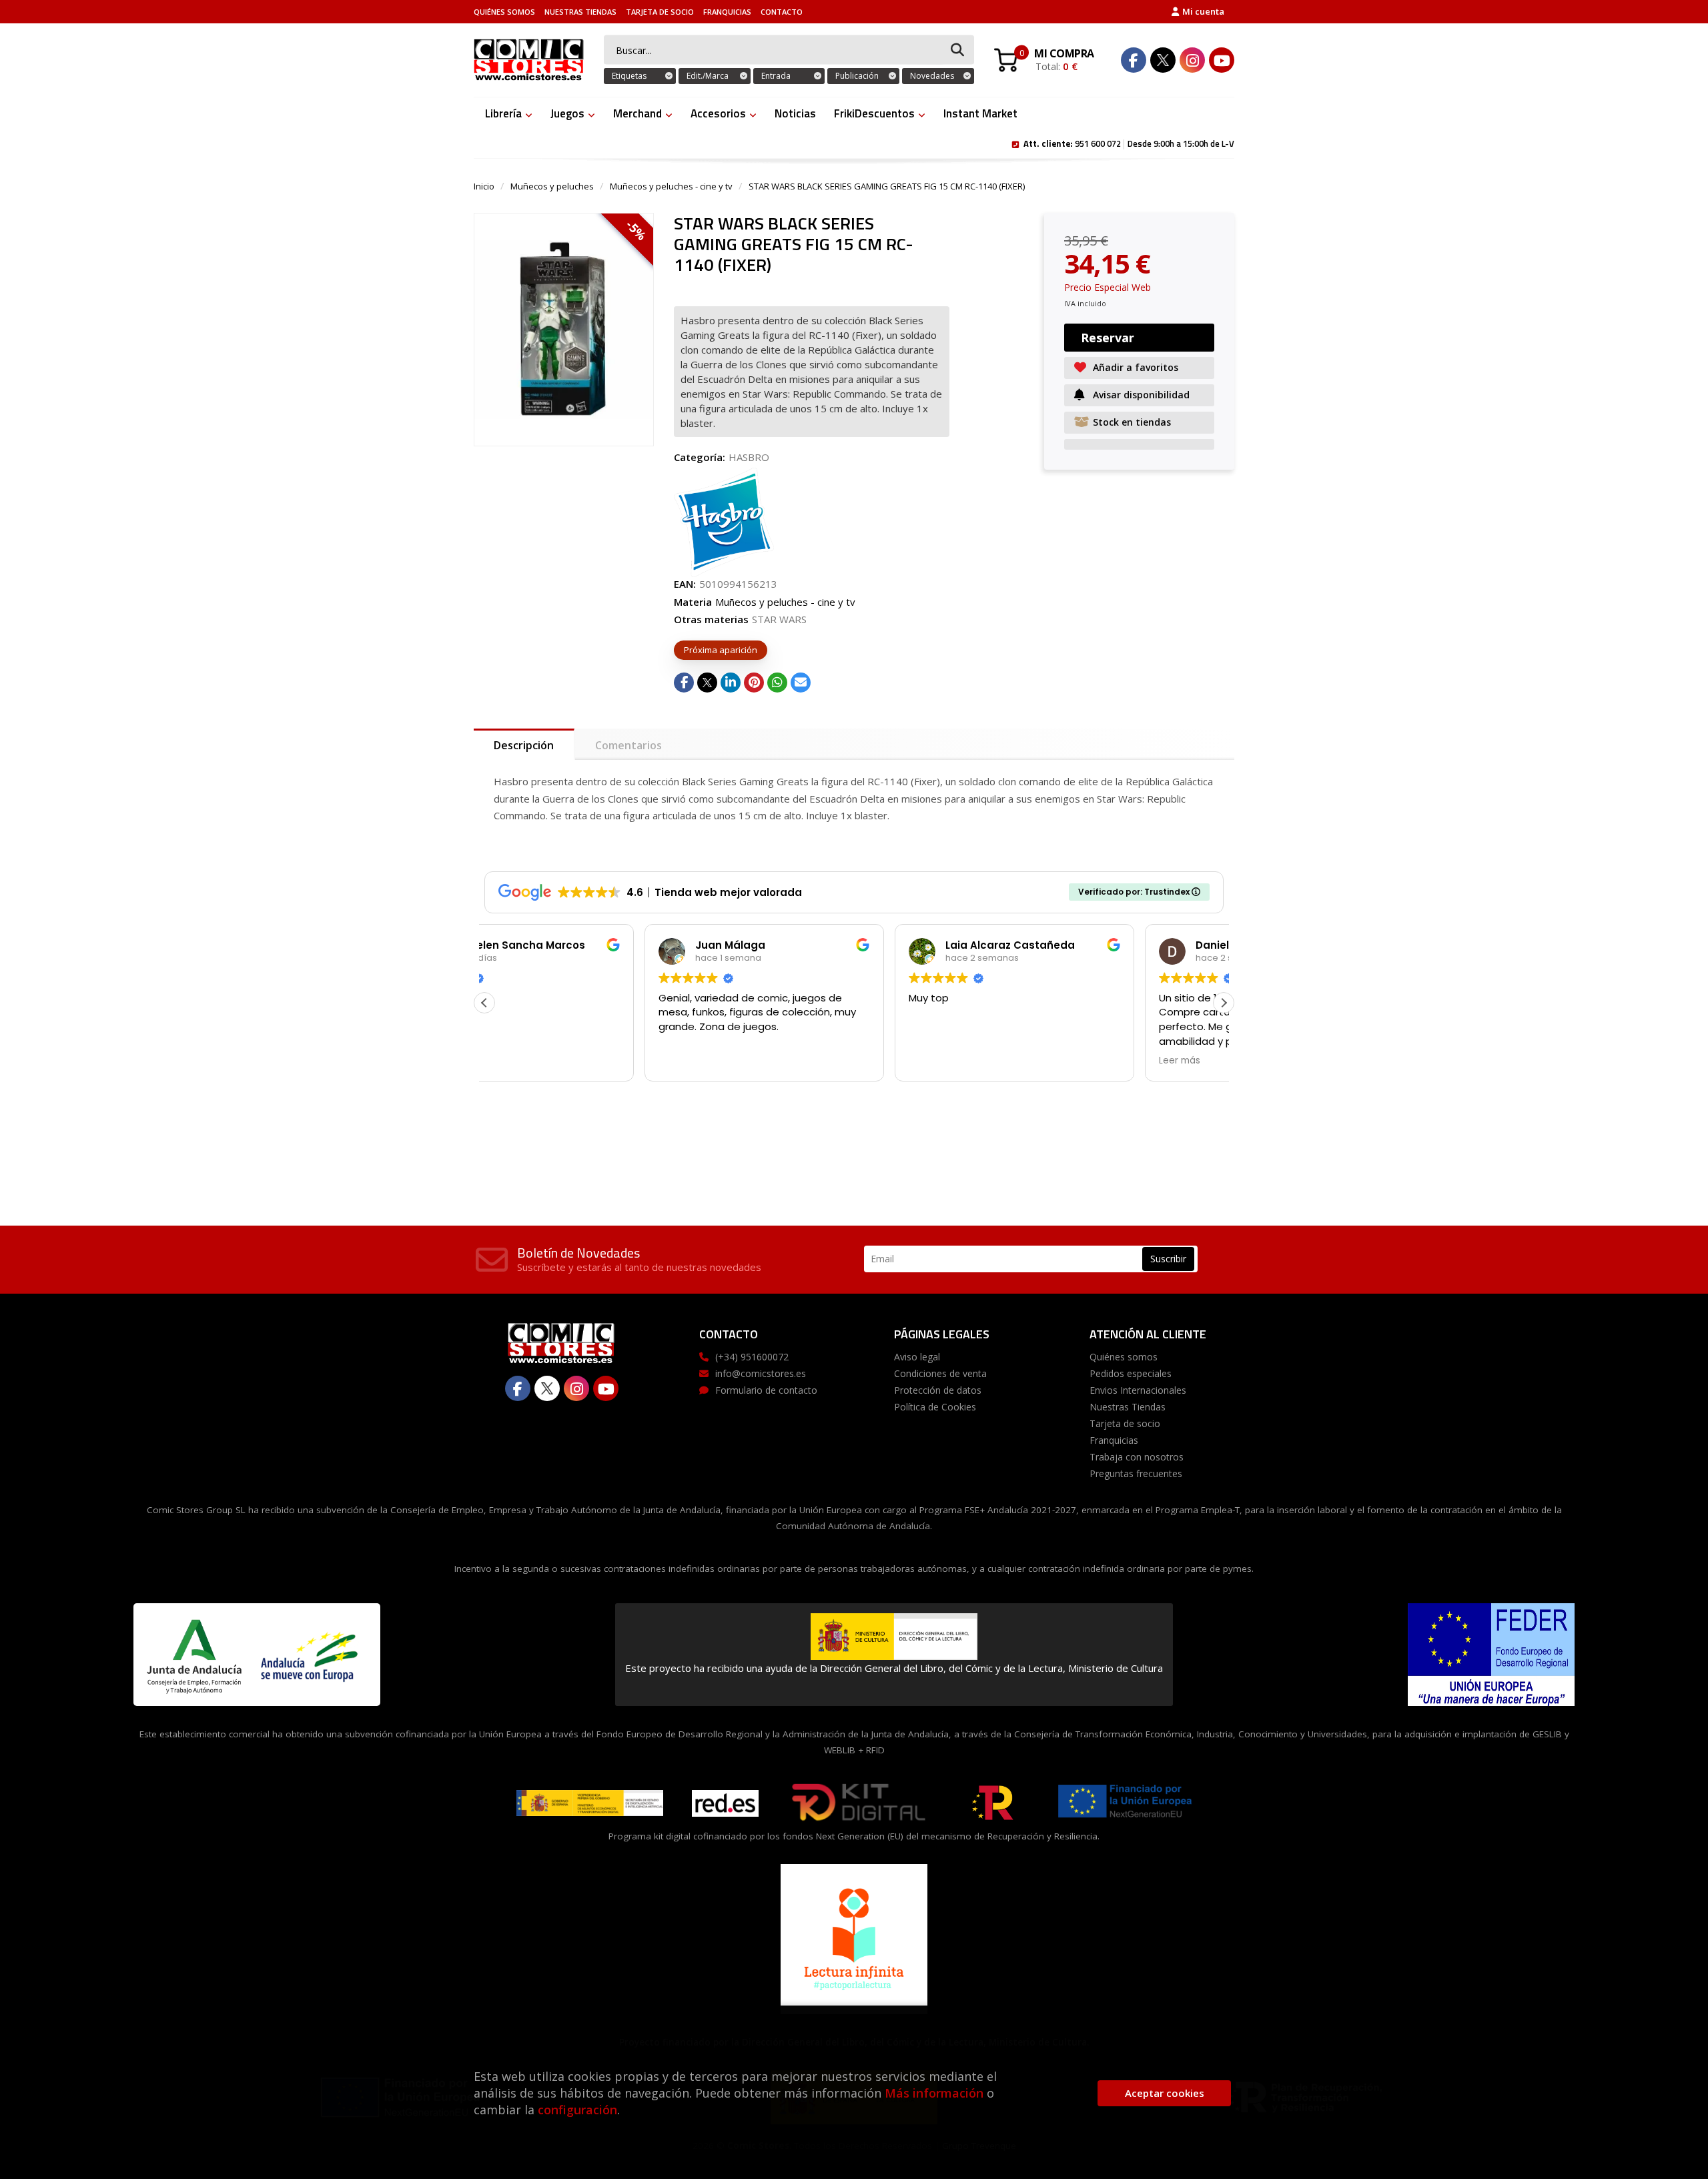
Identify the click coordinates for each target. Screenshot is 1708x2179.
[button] (1224, 1003)
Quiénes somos (504, 12)
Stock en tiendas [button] (1132, 422)
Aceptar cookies (1165, 2093)
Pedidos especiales (1131, 1373)
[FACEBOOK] (1134, 60)
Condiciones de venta (940, 1373)
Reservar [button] (1108, 338)
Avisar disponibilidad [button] (1141, 395)
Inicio (484, 186)
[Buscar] (957, 50)
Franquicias (727, 12)
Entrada (776, 76)
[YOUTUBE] (1222, 60)
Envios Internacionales (1138, 1390)
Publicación (857, 76)
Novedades (932, 76)
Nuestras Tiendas (580, 12)
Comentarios (628, 745)
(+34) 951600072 (752, 1357)
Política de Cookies (935, 1407)
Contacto (782, 12)
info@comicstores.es (761, 1373)
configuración (577, 2110)
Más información (934, 2093)
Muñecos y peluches (552, 186)
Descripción (524, 745)
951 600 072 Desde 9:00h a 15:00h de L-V (1129, 143)
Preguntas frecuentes (1136, 1473)
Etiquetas (629, 76)
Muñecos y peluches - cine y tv (671, 186)
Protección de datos (938, 1390)
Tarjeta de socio (660, 12)
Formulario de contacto (766, 1390)
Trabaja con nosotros (1137, 1457)
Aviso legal (917, 1357)
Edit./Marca (708, 76)
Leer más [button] (1019, 1061)
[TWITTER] (1163, 60)
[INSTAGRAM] (1192, 60)
